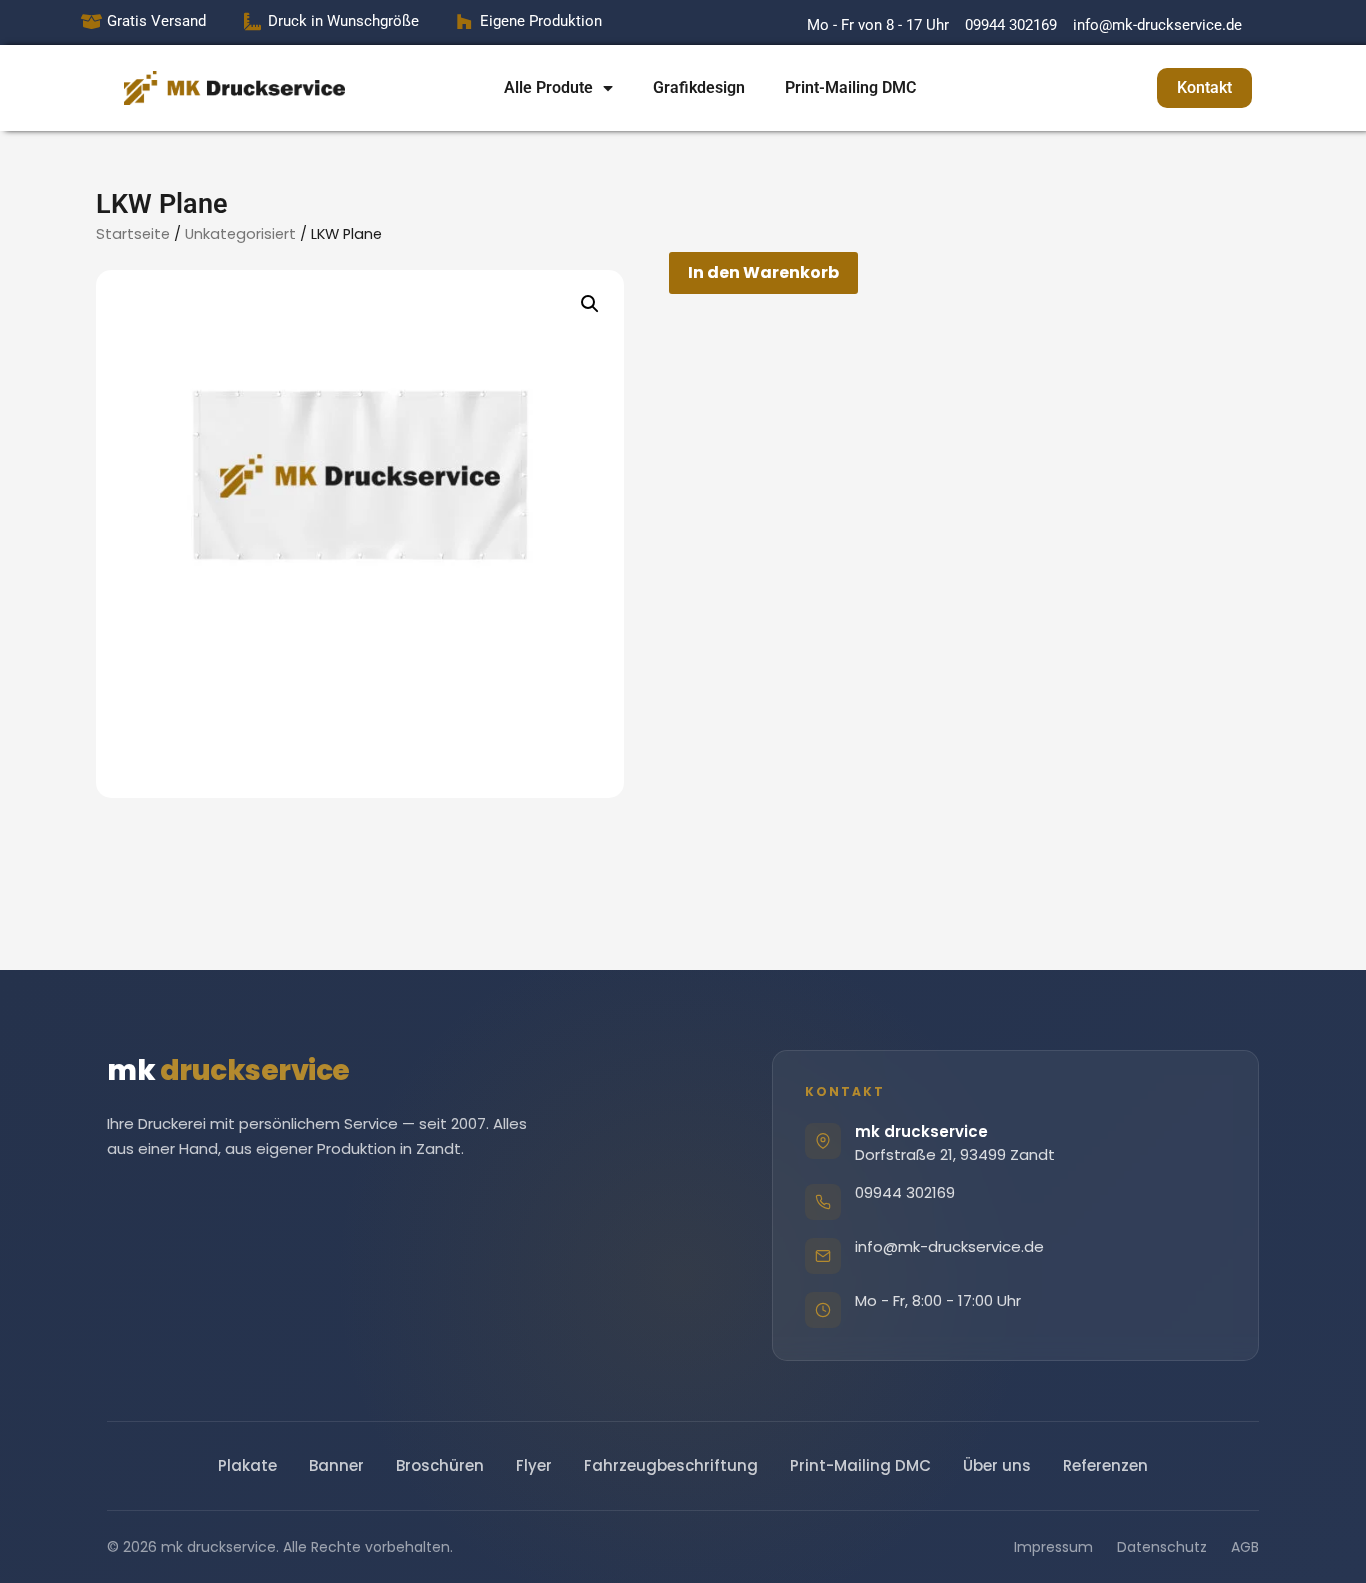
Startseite (133, 234)
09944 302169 (905, 1192)
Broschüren (440, 1465)
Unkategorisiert (240, 234)
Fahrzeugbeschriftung (671, 1465)
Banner (336, 1465)
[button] (590, 304)
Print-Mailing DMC (850, 87)
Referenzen (1105, 1465)
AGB (1245, 1547)
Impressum (1053, 1547)
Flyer (534, 1465)
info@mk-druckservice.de (949, 1246)
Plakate (247, 1465)
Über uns (997, 1465)
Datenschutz (1162, 1547)
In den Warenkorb (763, 272)
